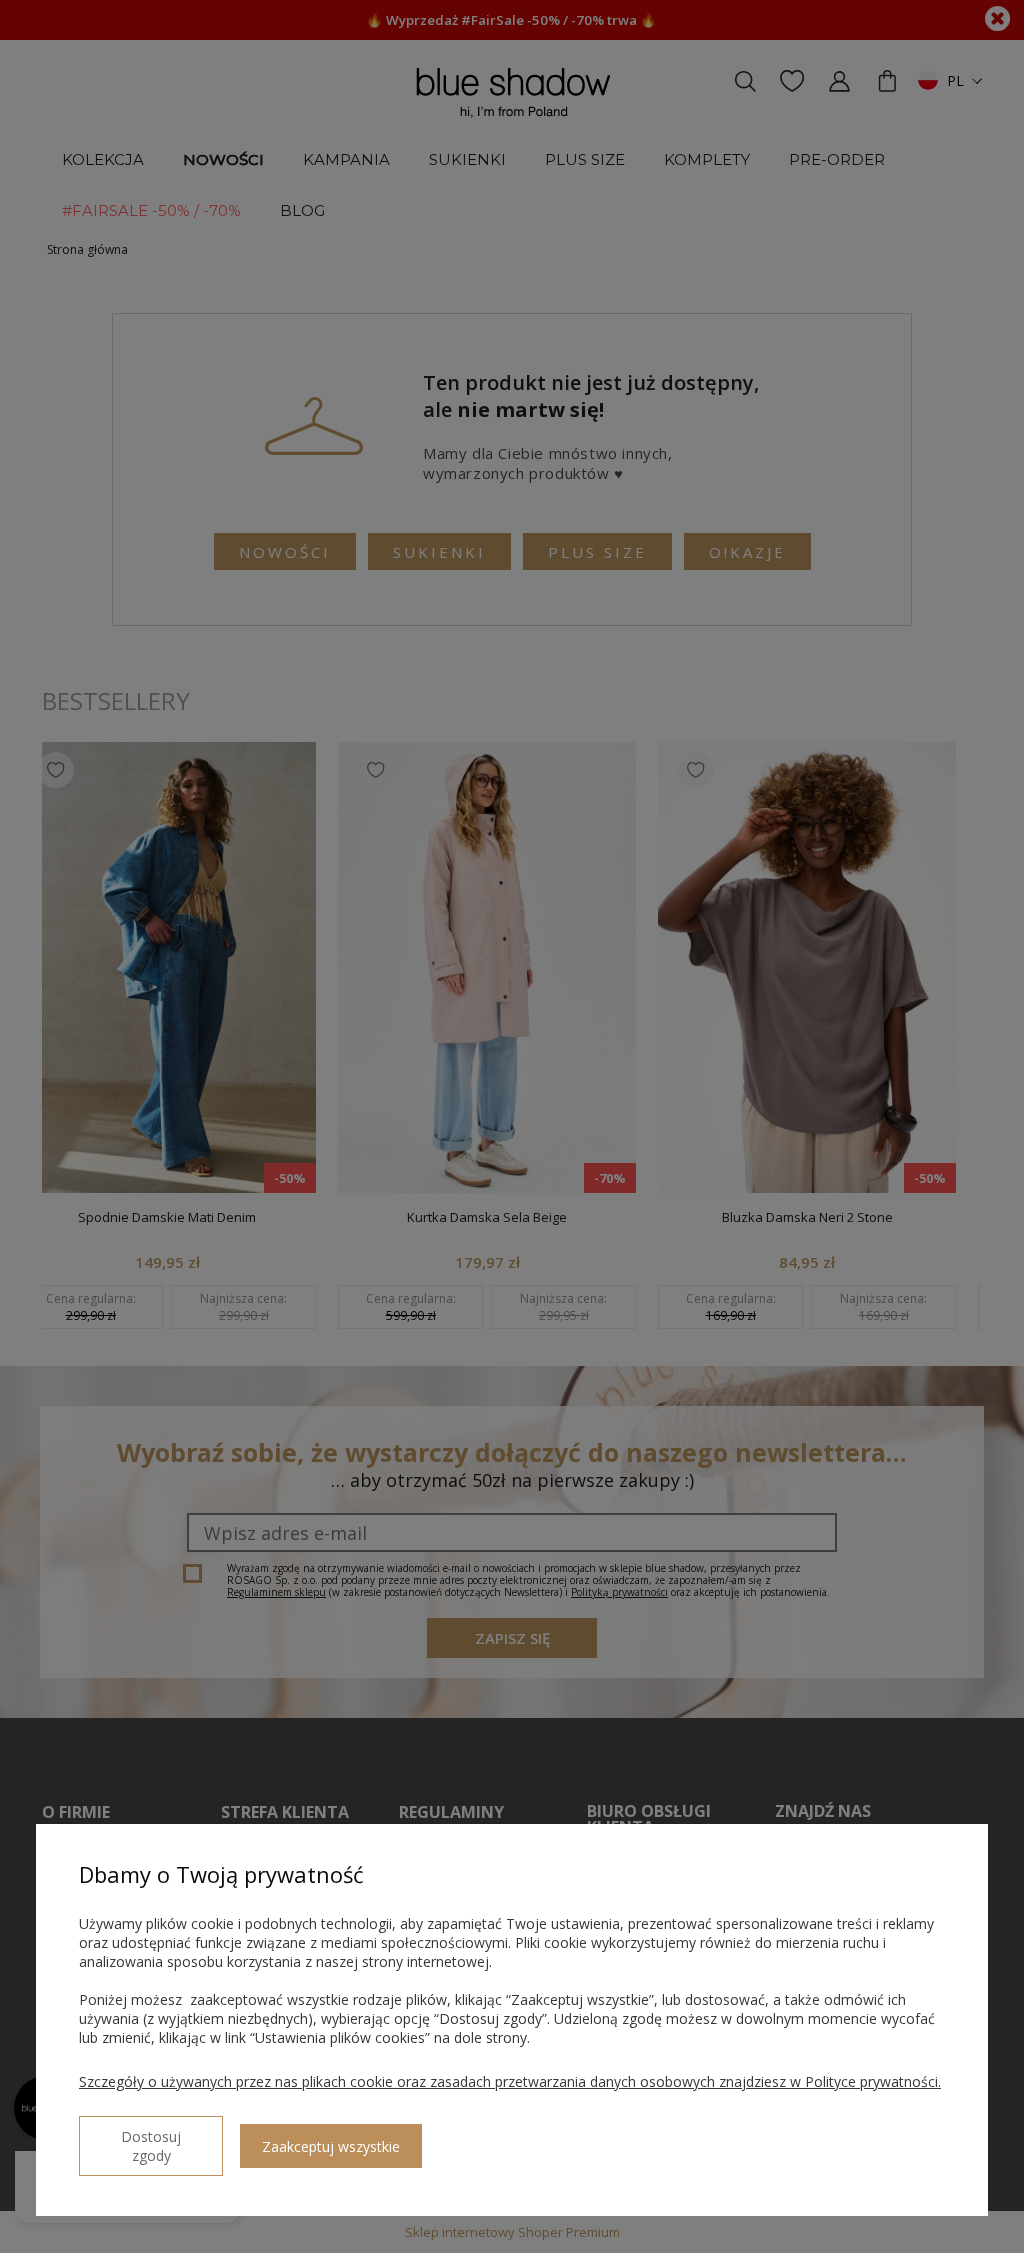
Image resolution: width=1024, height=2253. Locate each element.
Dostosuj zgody (151, 2146)
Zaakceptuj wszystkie (331, 2146)
